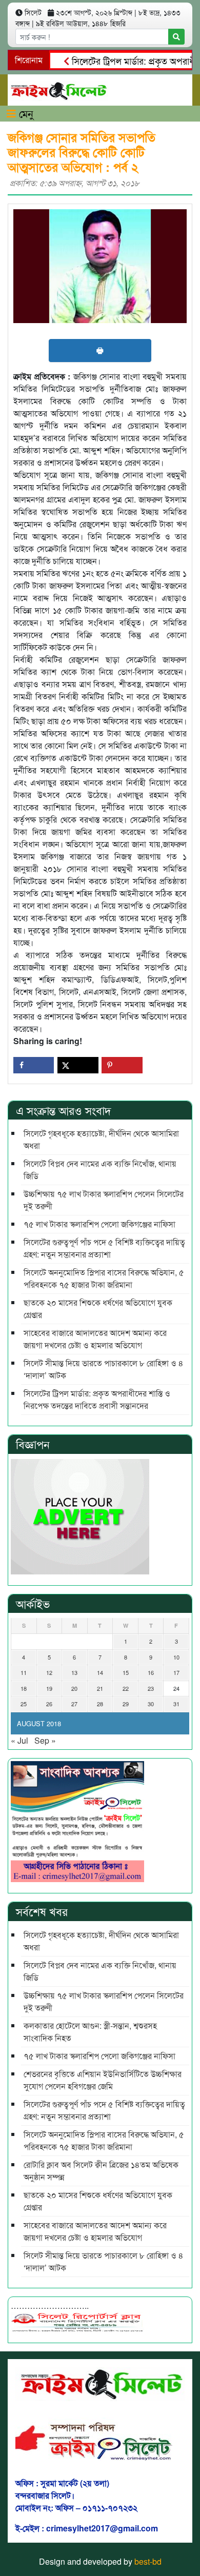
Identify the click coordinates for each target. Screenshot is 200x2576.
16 (151, 1672)
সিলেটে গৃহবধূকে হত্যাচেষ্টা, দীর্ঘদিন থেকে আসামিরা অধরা (101, 1139)
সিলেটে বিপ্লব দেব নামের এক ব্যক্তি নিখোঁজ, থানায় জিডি (100, 1170)
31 (176, 1704)
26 (49, 1704)
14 (100, 1672)
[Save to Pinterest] (122, 1065)
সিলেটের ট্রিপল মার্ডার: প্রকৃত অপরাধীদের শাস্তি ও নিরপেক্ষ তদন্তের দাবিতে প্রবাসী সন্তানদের (97, 1399)
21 (100, 1688)
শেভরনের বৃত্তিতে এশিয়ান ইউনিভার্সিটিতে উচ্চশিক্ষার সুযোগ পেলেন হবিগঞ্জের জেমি (103, 2080)
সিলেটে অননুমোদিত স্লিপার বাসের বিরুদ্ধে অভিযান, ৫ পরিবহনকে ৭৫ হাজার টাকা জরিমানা (104, 1278)
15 (126, 1672)
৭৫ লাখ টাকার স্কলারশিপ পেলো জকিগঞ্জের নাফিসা (99, 1224)
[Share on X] (78, 1065)
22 (126, 1688)
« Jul (19, 1740)
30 (151, 1704)
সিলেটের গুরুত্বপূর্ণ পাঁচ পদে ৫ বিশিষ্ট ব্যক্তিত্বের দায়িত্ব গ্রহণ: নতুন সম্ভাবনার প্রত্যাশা (104, 1248)
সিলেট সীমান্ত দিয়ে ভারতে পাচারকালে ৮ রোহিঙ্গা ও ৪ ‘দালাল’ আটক (104, 1369)
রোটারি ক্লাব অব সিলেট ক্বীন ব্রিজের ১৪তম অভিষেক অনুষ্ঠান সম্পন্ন (102, 2171)
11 (24, 1672)
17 (176, 1672)
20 (74, 1688)
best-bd (148, 2561)
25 (24, 1704)
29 (126, 1704)
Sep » (45, 1740)
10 (176, 1657)
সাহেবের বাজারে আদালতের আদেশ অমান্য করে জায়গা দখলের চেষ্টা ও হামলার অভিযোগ (95, 1339)
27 (74, 1704)
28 (100, 1704)
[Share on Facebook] (34, 1065)
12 (49, 1672)
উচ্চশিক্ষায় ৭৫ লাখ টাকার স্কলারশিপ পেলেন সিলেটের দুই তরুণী (104, 1200)
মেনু (25, 113)
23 (151, 1688)
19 (49, 1688)
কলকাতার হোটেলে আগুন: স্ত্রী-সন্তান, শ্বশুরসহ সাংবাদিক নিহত (90, 2032)
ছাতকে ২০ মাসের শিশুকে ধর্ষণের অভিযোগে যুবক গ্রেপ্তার (98, 1309)
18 (24, 1688)
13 (74, 1672)
